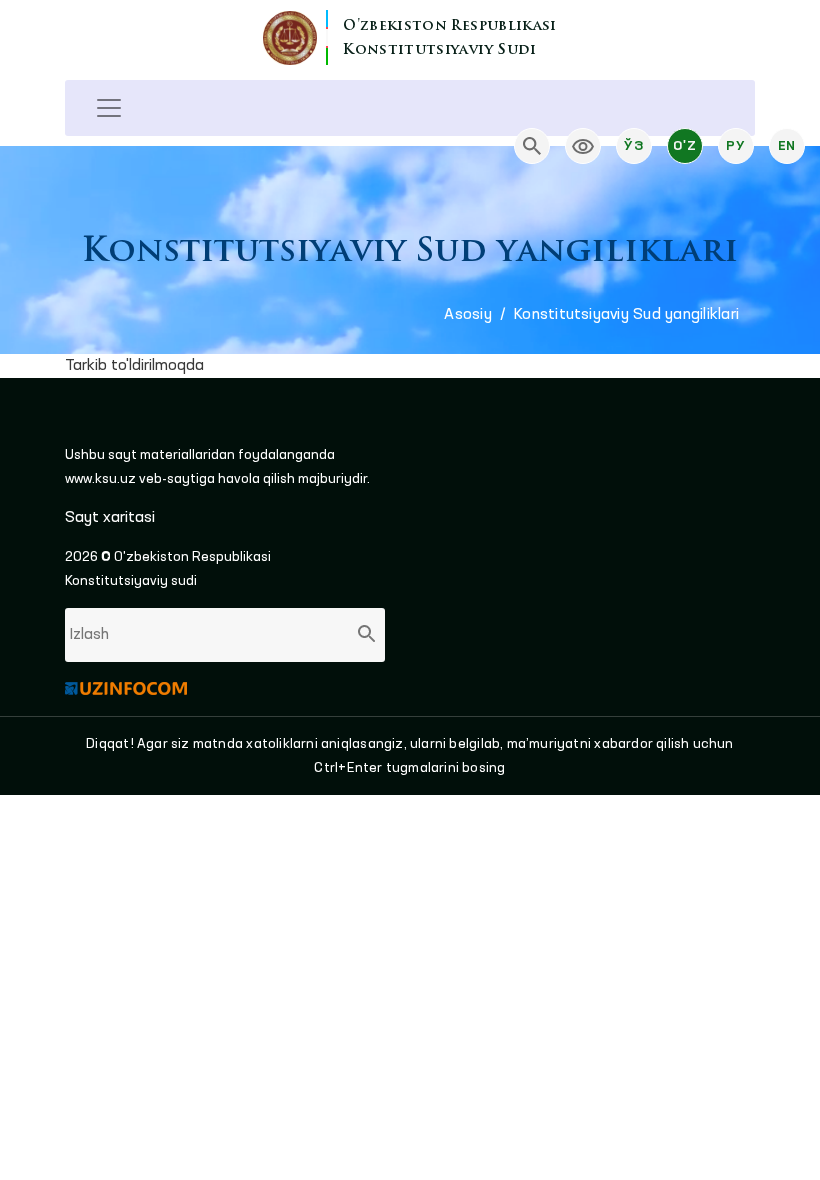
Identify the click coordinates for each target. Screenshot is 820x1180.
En (787, 146)
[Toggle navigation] (109, 108)
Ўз (633, 146)
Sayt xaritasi (110, 518)
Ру (735, 146)
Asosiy (467, 315)
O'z (684, 146)
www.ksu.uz (102, 479)
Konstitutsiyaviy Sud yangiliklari (626, 315)
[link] (583, 146)
